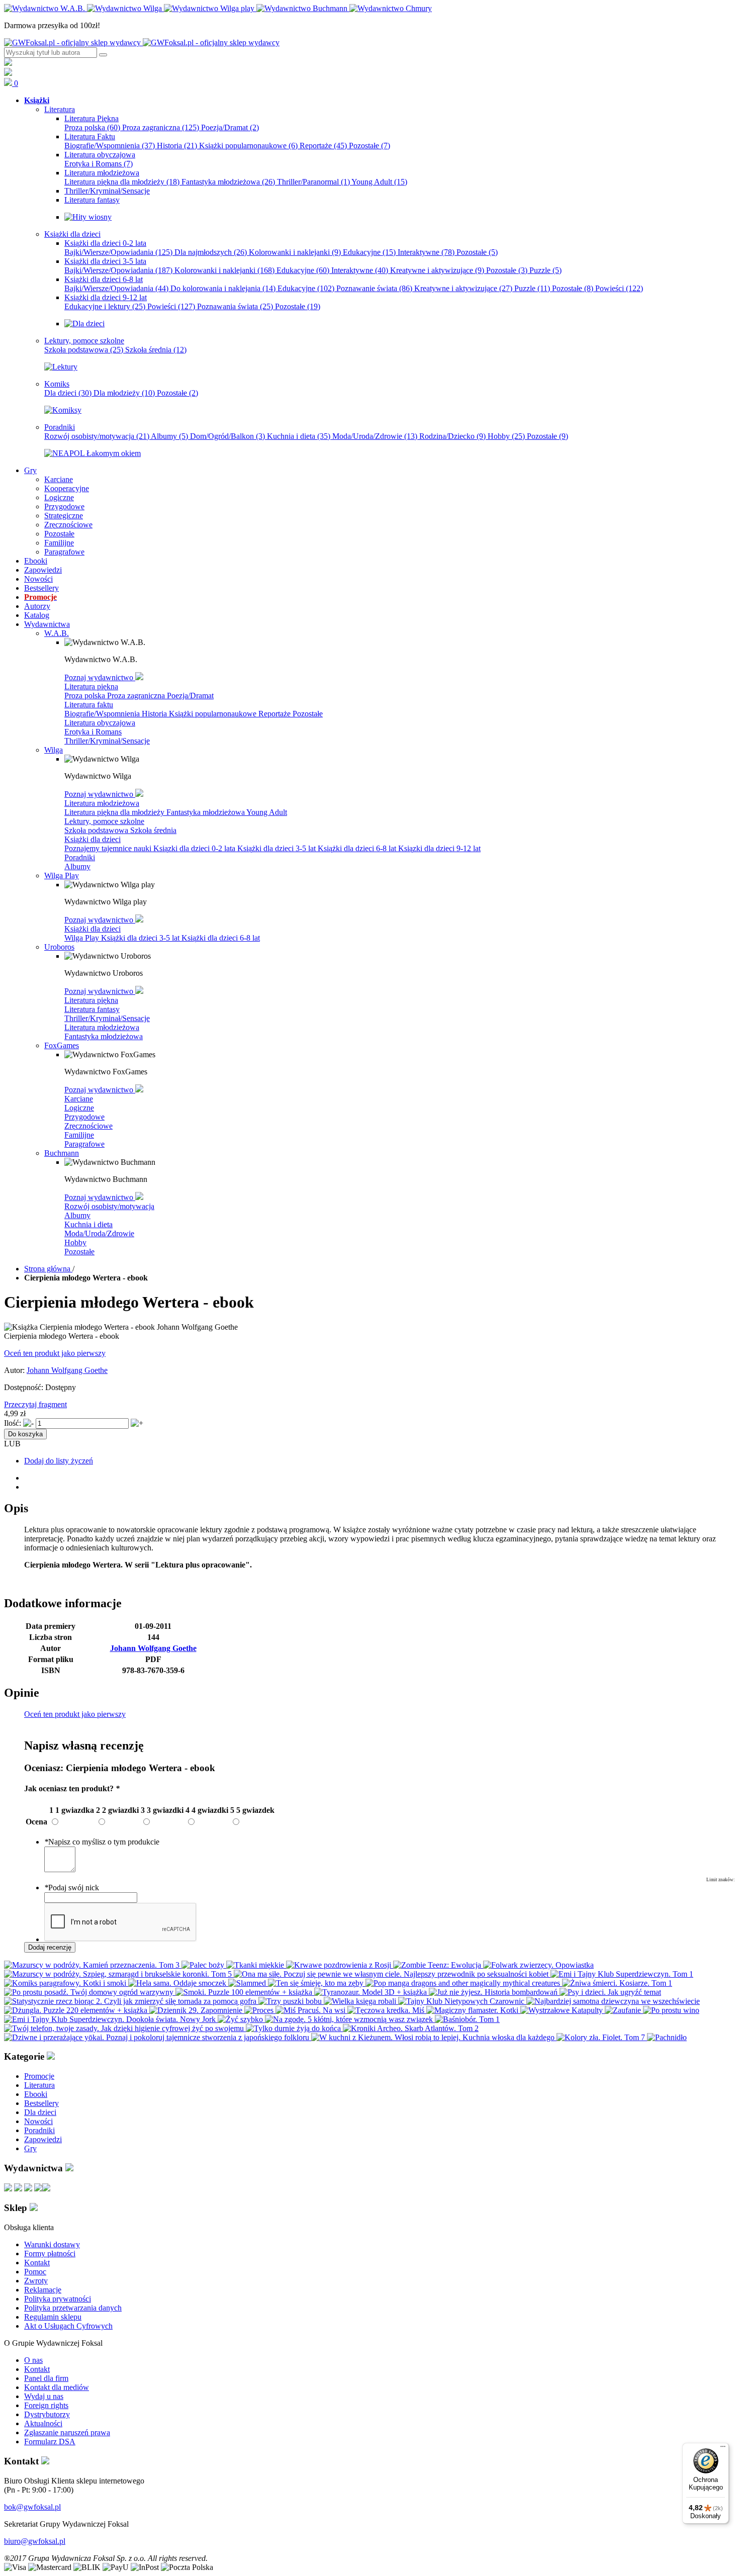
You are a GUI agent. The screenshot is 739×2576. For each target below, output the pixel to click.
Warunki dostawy (52, 2244)
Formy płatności (50, 2253)
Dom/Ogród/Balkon (227, 436)
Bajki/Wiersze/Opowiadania (118, 252)
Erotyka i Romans (99, 164)
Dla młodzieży (124, 393)
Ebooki (36, 2094)
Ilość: (13, 1423)
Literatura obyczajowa (100, 723)
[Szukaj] (103, 55)
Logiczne (79, 1108)
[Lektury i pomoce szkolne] (61, 367)
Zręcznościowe (88, 1126)
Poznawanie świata (374, 288)
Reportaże (323, 146)
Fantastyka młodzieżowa (228, 182)
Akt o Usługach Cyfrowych (68, 2326)
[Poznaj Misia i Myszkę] (84, 324)
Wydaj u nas (44, 2396)
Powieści (619, 288)
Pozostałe (369, 146)
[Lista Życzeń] (8, 73)
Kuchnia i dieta (299, 436)
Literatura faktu (89, 705)
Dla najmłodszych (211, 252)
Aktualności (43, 2423)
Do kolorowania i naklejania (223, 288)
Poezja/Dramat (230, 127)
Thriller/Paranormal (313, 182)
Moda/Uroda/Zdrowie (375, 436)
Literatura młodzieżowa (102, 803)
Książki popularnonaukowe (248, 146)
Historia (177, 146)
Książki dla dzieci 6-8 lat (358, 848)
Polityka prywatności (58, 2299)
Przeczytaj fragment (35, 1404)
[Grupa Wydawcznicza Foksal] (142, 42)
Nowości (38, 2121)
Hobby (506, 436)
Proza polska (92, 127)
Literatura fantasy (92, 1009)
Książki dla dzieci (93, 839)
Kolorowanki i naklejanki (295, 252)
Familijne (79, 1135)
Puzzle (545, 270)
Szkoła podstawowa (84, 350)
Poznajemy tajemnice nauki (109, 848)
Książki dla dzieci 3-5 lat (278, 848)
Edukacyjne (369, 252)
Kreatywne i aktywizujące (437, 270)
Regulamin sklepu (53, 2317)
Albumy (169, 436)
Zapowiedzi (43, 2139)
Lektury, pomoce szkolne (104, 821)
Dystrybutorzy (47, 2414)
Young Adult (379, 182)
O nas (33, 2360)
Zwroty (36, 2281)
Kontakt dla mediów (57, 2387)
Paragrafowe (84, 1144)
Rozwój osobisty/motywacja (97, 436)
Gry (30, 2148)
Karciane (79, 1099)
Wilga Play (83, 938)
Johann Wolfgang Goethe (67, 1370)
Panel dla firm (46, 2378)
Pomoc (35, 2272)
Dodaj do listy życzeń (59, 1461)
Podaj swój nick (72, 1888)
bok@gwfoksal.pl (32, 2507)
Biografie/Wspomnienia (110, 146)
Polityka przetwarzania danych (73, 2308)
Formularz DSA (50, 2442)
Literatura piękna (91, 686)
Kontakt (37, 2263)
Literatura (39, 2085)
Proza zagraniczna (161, 127)
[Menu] (723, 2449)
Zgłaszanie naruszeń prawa (67, 2432)
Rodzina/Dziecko (452, 436)
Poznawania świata (235, 306)
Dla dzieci (68, 393)
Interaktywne (426, 252)
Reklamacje (43, 2290)
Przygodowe (84, 1117)
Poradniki (80, 857)
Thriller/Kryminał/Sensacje (107, 741)
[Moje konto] (8, 63)
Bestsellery (41, 2103)
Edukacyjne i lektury (105, 306)
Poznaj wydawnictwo (100, 677)
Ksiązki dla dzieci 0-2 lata (195, 848)
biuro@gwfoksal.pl (35, 2541)
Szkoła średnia (156, 350)
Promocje (39, 2076)
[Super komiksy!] (63, 410)
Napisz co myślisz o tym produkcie (102, 1842)
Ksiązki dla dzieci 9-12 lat (439, 848)
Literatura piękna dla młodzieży (122, 182)
